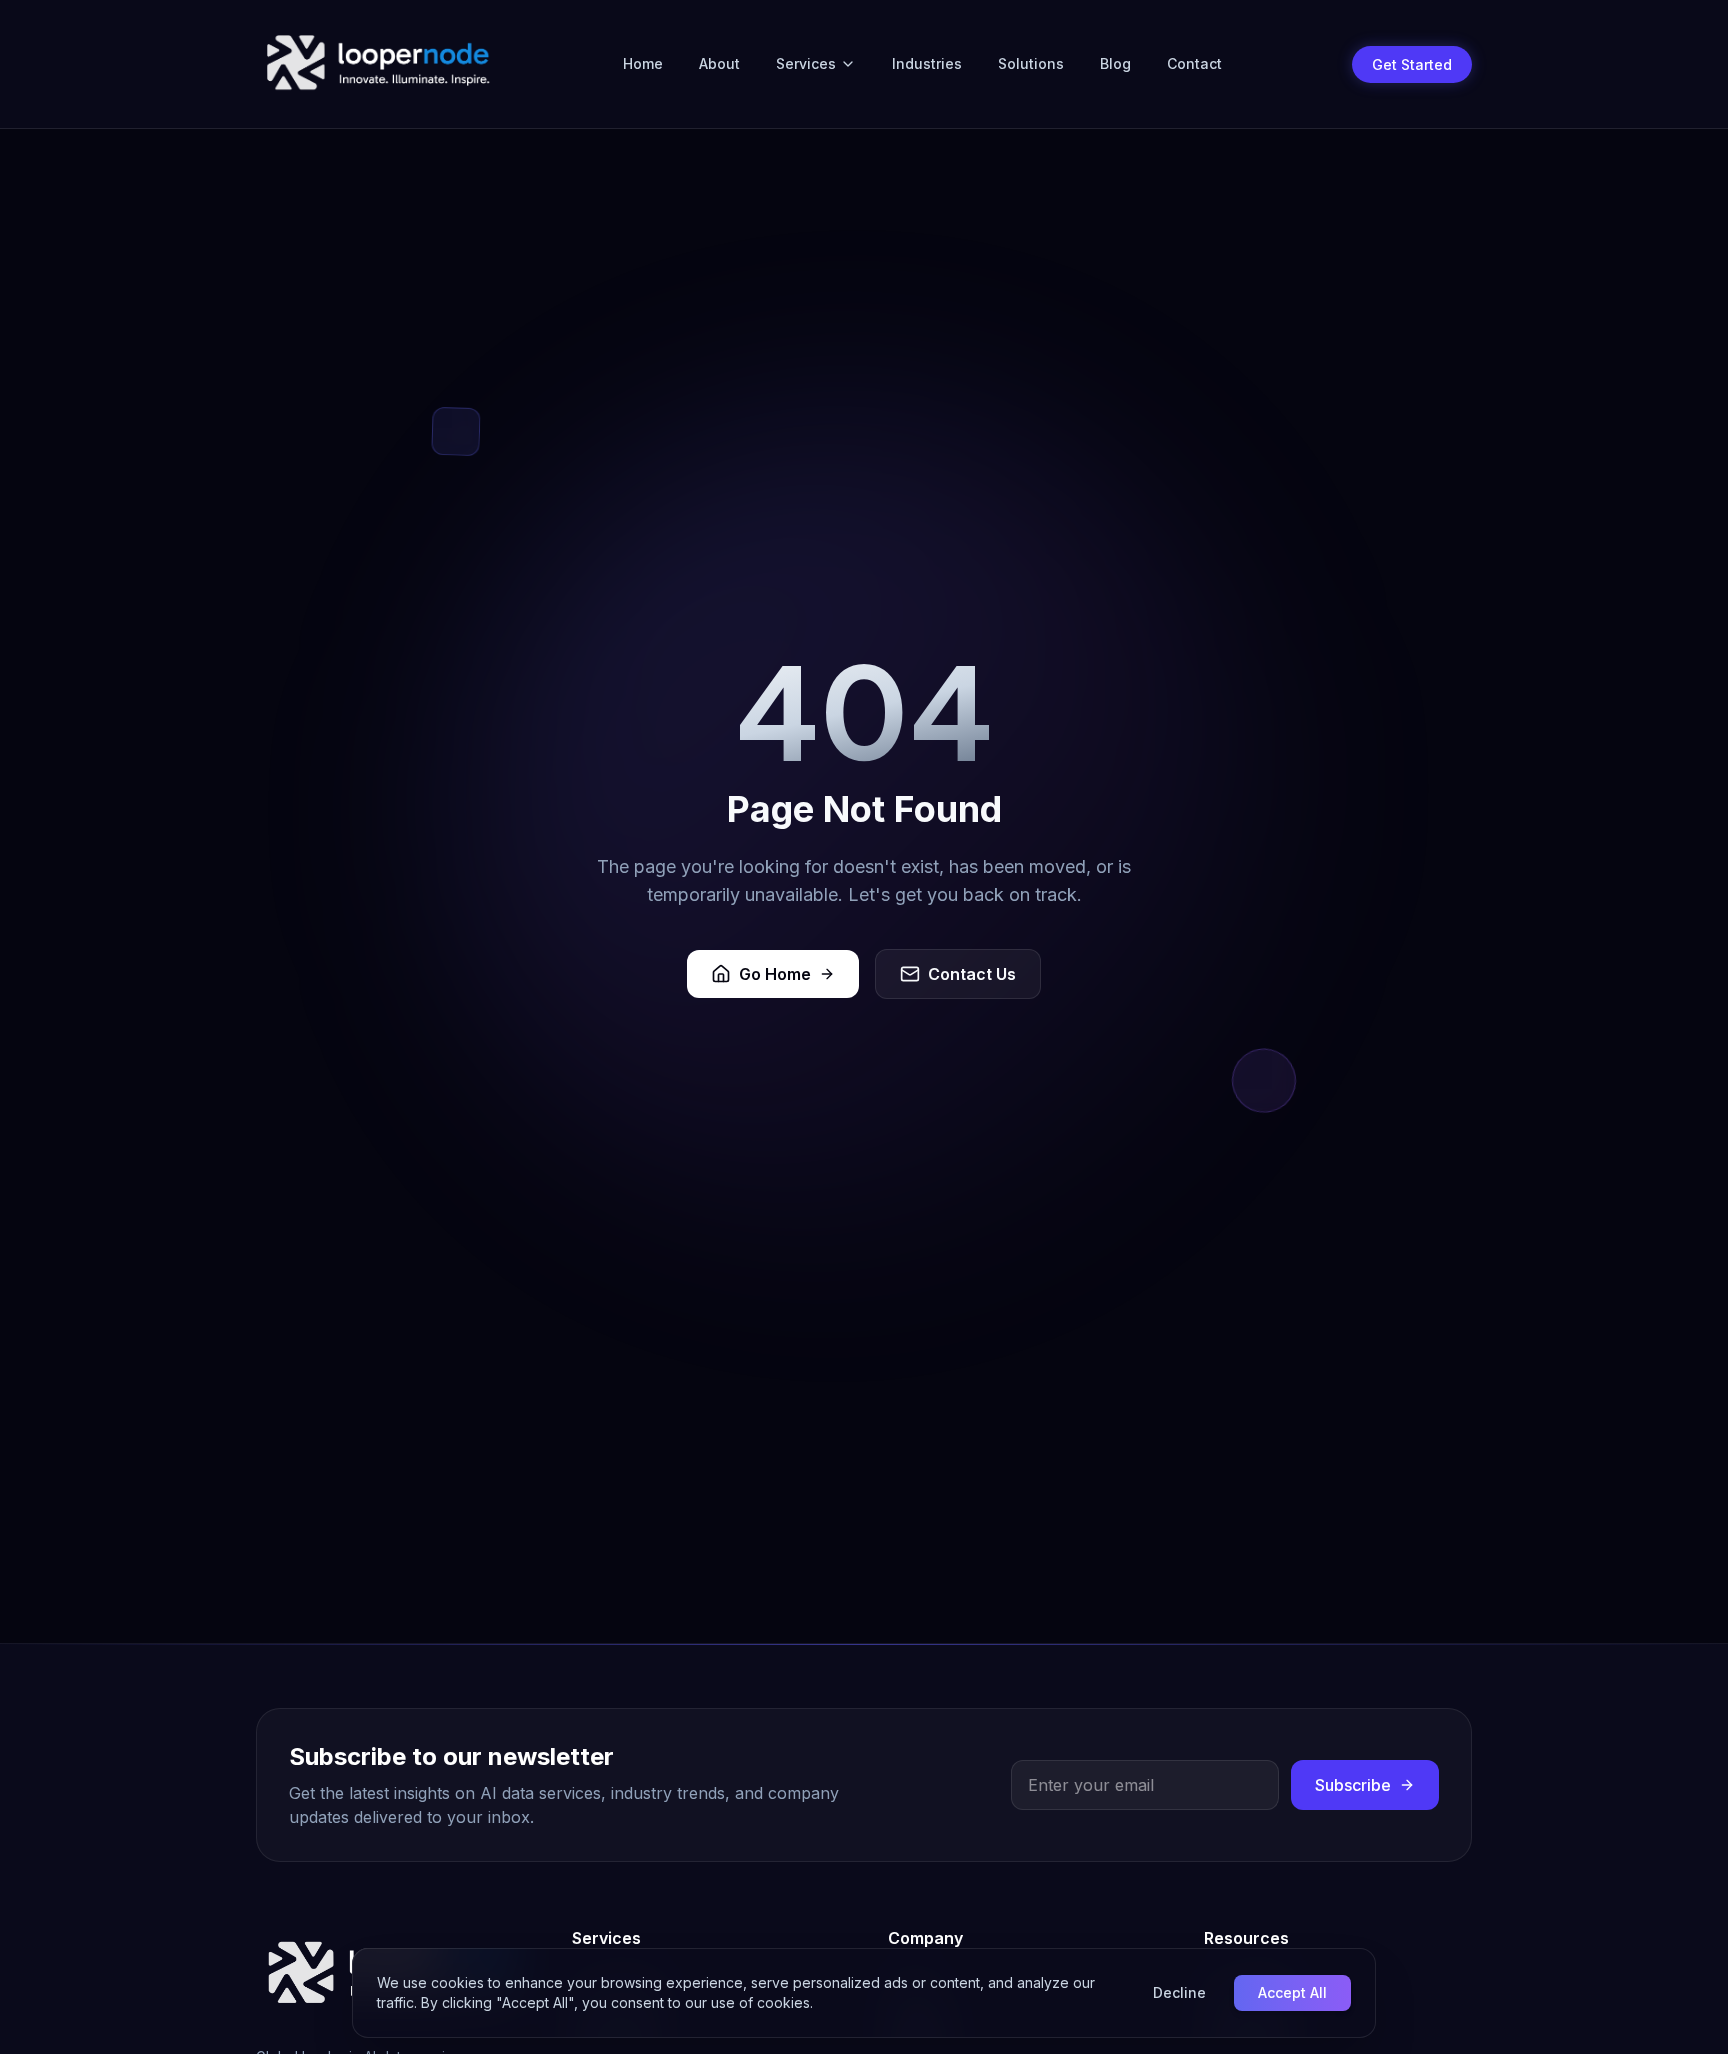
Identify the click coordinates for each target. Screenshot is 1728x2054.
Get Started (1412, 64)
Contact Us (972, 974)
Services (806, 63)
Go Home (775, 974)
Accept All (1292, 1992)
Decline (1179, 1992)
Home (643, 63)
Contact (1194, 63)
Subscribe (1353, 1785)
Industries (927, 63)
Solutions (1031, 63)
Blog (1115, 63)
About (719, 63)
